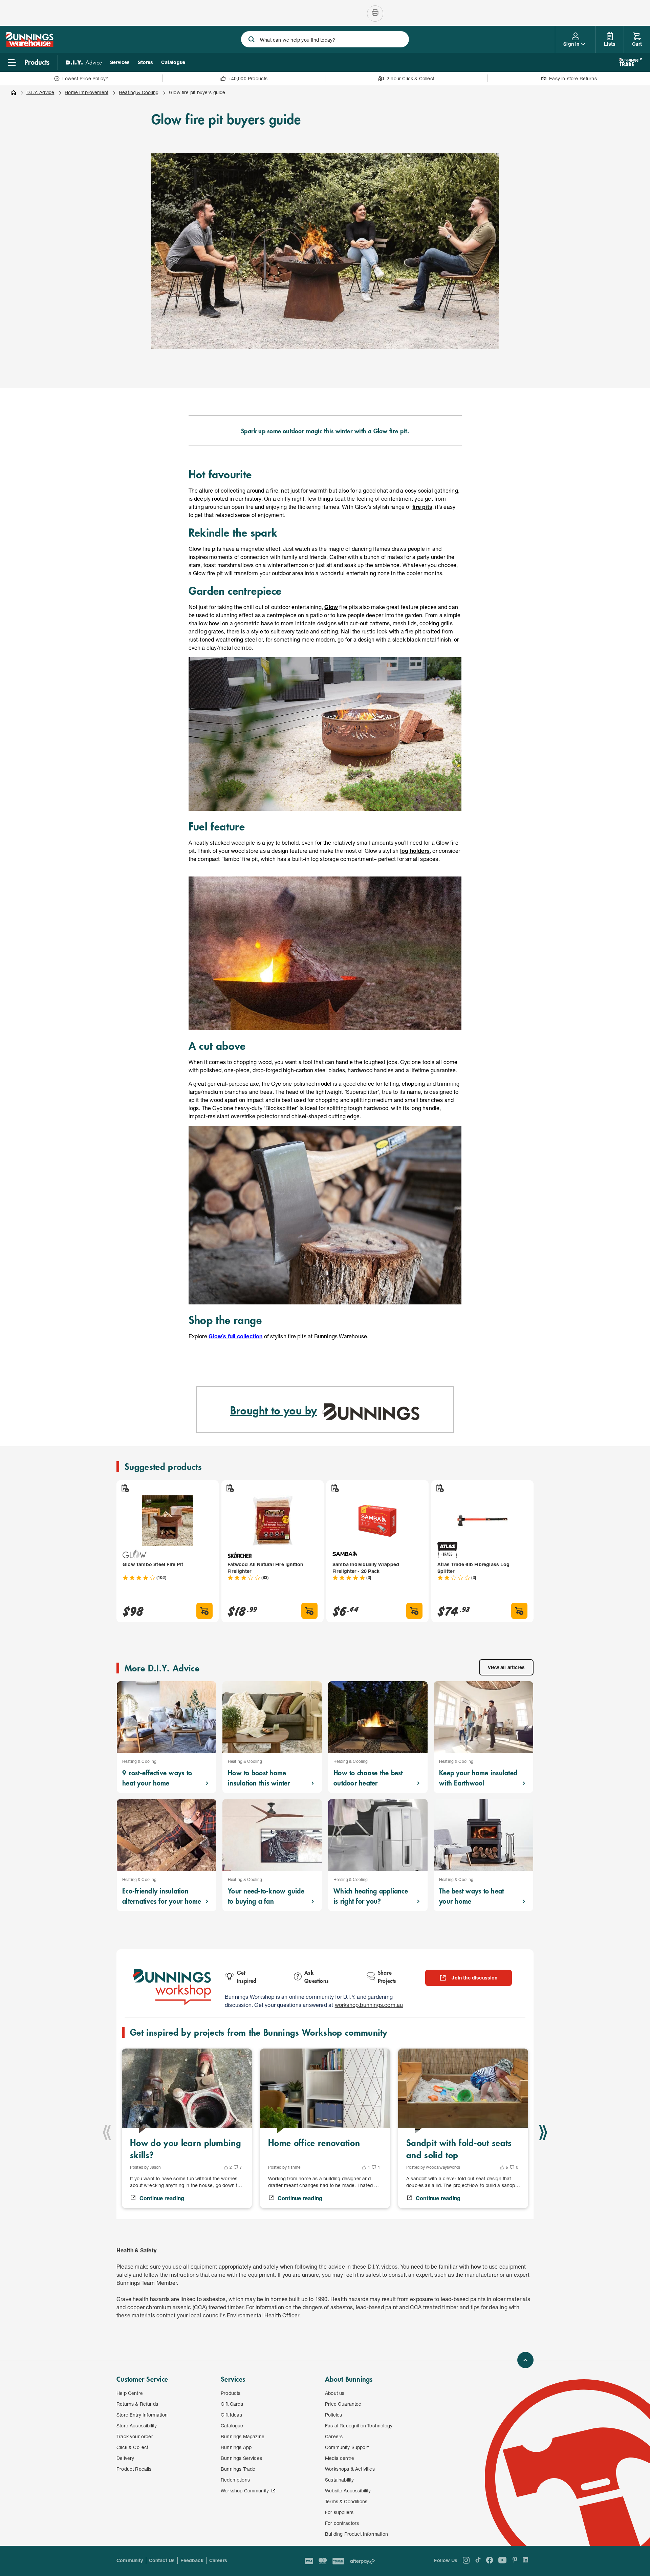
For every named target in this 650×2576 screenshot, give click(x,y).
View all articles (506, 1667)
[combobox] (325, 39)
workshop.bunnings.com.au (369, 2005)
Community (130, 2560)
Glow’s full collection (235, 1336)
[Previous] (107, 2133)
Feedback (192, 2560)
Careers (218, 2560)
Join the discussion (474, 1978)
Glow (331, 607)
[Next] (543, 2133)
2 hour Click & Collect (410, 78)
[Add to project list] (125, 1488)
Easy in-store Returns (573, 78)
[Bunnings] (29, 45)
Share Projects (387, 1976)
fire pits (422, 507)
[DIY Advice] (84, 62)
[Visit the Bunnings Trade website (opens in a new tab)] (631, 62)
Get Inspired (247, 1976)
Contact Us (162, 2560)
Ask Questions (317, 1976)
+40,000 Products (248, 78)
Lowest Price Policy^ (85, 78)
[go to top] (525, 2360)
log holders (415, 851)
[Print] (375, 14)
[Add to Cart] (204, 1611)
